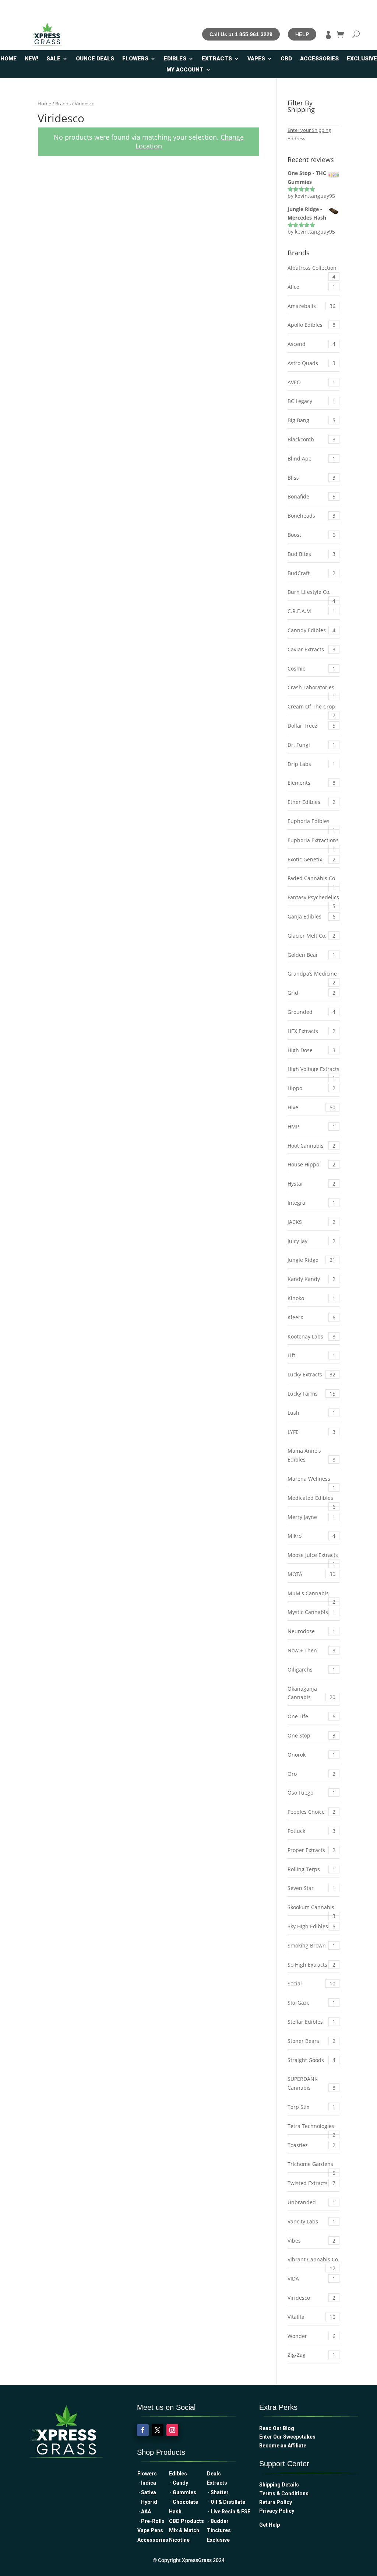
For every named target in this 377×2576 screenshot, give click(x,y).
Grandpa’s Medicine (312, 976)
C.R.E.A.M (311, 611)
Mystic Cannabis (311, 1612)
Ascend (311, 344)
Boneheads (311, 516)
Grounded (311, 1012)
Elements (311, 783)
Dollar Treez (311, 726)
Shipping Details (279, 2485)
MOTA (311, 1574)
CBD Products (188, 2521)
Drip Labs (311, 764)
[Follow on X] (158, 2430)
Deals (214, 2474)
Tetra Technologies (311, 2128)
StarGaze (311, 2003)
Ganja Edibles (311, 916)
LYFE (311, 1432)
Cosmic (311, 668)
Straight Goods (311, 2060)
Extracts (217, 59)
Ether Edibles (311, 802)
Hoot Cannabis (311, 1146)
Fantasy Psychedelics (313, 900)
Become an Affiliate (283, 2446)
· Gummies (183, 2492)
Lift (311, 1355)
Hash (175, 2512)
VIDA (311, 2278)
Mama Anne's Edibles (311, 1455)
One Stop (311, 1735)
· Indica (147, 2483)
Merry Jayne (311, 1517)
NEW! (31, 59)
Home (8, 59)
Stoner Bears (311, 2041)
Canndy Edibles (311, 630)
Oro (311, 1774)
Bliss (311, 478)
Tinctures (219, 2530)
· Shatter (218, 2492)
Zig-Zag (311, 2355)
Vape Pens (150, 2530)
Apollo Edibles (311, 325)
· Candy (180, 2483)
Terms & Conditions (284, 2493)
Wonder (311, 2336)
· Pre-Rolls (151, 2521)
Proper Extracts (311, 1850)
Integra (311, 1203)
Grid (311, 993)
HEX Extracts (311, 1031)
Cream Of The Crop (311, 709)
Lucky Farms (311, 1394)
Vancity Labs (311, 2221)
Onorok (311, 1755)
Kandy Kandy (311, 1279)
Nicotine (179, 2540)
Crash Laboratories (311, 690)
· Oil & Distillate (226, 2502)
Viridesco (311, 2298)
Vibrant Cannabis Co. (313, 2262)
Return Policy (276, 2502)
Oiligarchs (311, 1669)
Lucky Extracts (311, 1374)
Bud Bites (311, 554)
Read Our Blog (277, 2428)
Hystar (311, 1184)
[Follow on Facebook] (143, 2430)
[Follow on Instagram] (172, 2430)
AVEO (311, 382)
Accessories (319, 59)
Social (311, 1983)
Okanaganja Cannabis (311, 1693)
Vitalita (311, 2317)
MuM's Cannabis (311, 1596)
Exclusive (362, 59)
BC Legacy (311, 401)
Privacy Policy (277, 2511)
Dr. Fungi (311, 745)
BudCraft (311, 573)
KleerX (311, 1317)
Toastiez (311, 2145)
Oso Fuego (311, 1793)
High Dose (311, 1050)
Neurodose (311, 1631)
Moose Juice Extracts (313, 1557)
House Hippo (311, 1164)
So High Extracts (311, 1965)
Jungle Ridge (311, 1260)
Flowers (135, 59)
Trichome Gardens (311, 2166)
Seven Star (311, 1888)
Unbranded (311, 2202)
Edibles (175, 59)
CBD (286, 59)
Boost (311, 535)
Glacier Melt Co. (311, 936)
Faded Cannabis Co (311, 881)
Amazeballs (311, 306)
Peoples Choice (311, 1812)
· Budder (218, 2521)
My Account (185, 70)
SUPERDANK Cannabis (311, 2083)
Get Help (269, 2525)
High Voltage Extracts (313, 1071)
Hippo (311, 1088)
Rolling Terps (311, 1869)
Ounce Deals (95, 59)
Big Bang (311, 420)
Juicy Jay (311, 1241)
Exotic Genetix (311, 859)
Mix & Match (186, 2530)
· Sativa (147, 2492)
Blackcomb (311, 439)
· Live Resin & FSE (229, 2512)
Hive (311, 1107)
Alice (311, 287)
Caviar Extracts (311, 649)
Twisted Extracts (311, 2183)
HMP (311, 1126)
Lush (311, 1413)
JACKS (311, 1222)
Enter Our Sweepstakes (287, 2437)
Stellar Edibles (311, 2022)
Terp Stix (311, 2107)
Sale (53, 59)
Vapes (256, 59)
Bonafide (311, 496)
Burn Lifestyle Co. (311, 594)
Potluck (311, 1831)
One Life (311, 1716)
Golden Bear (311, 955)
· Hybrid (147, 2502)
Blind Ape (311, 458)
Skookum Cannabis (311, 1910)
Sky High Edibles (311, 1926)
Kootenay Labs (311, 1336)
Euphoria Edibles (311, 823)
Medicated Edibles (311, 1500)
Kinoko (311, 1298)
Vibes (311, 2241)
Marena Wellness (311, 1481)
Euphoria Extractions (313, 843)
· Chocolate (184, 2502)
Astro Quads (311, 363)
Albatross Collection (312, 270)
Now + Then (311, 1650)
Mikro (311, 1536)
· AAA (144, 2512)
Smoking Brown (311, 1945)
